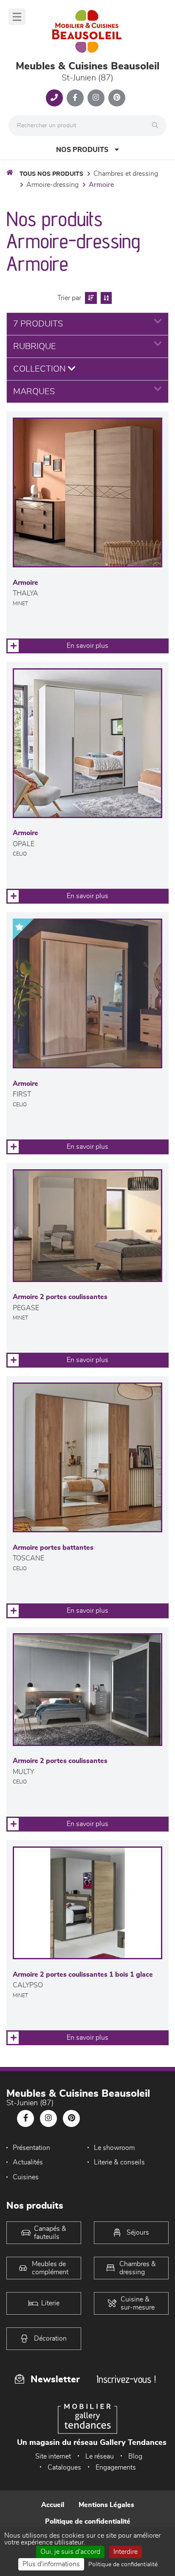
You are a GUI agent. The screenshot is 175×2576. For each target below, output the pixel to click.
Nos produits (82, 150)
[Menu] (17, 17)
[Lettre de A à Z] (105, 298)
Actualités (28, 2162)
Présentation (31, 2148)
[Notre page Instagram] (96, 98)
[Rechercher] (157, 126)
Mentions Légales (106, 2505)
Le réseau (100, 2456)
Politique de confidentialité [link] (123, 2565)
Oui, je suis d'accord (70, 2552)
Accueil (53, 2505)
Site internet (53, 2456)
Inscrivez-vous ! (126, 2379)
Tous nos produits (51, 174)
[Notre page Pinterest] (117, 98)
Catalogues (64, 2467)
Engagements (116, 2467)
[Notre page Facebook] (75, 98)
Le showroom (114, 2148)
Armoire (101, 185)
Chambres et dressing (126, 174)
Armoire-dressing (52, 185)
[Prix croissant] (90, 298)
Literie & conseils (119, 2162)
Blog (135, 2456)
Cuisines (26, 2177)
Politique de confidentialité (88, 2522)
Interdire (126, 2552)
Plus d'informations (51, 2564)
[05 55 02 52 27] (54, 98)
